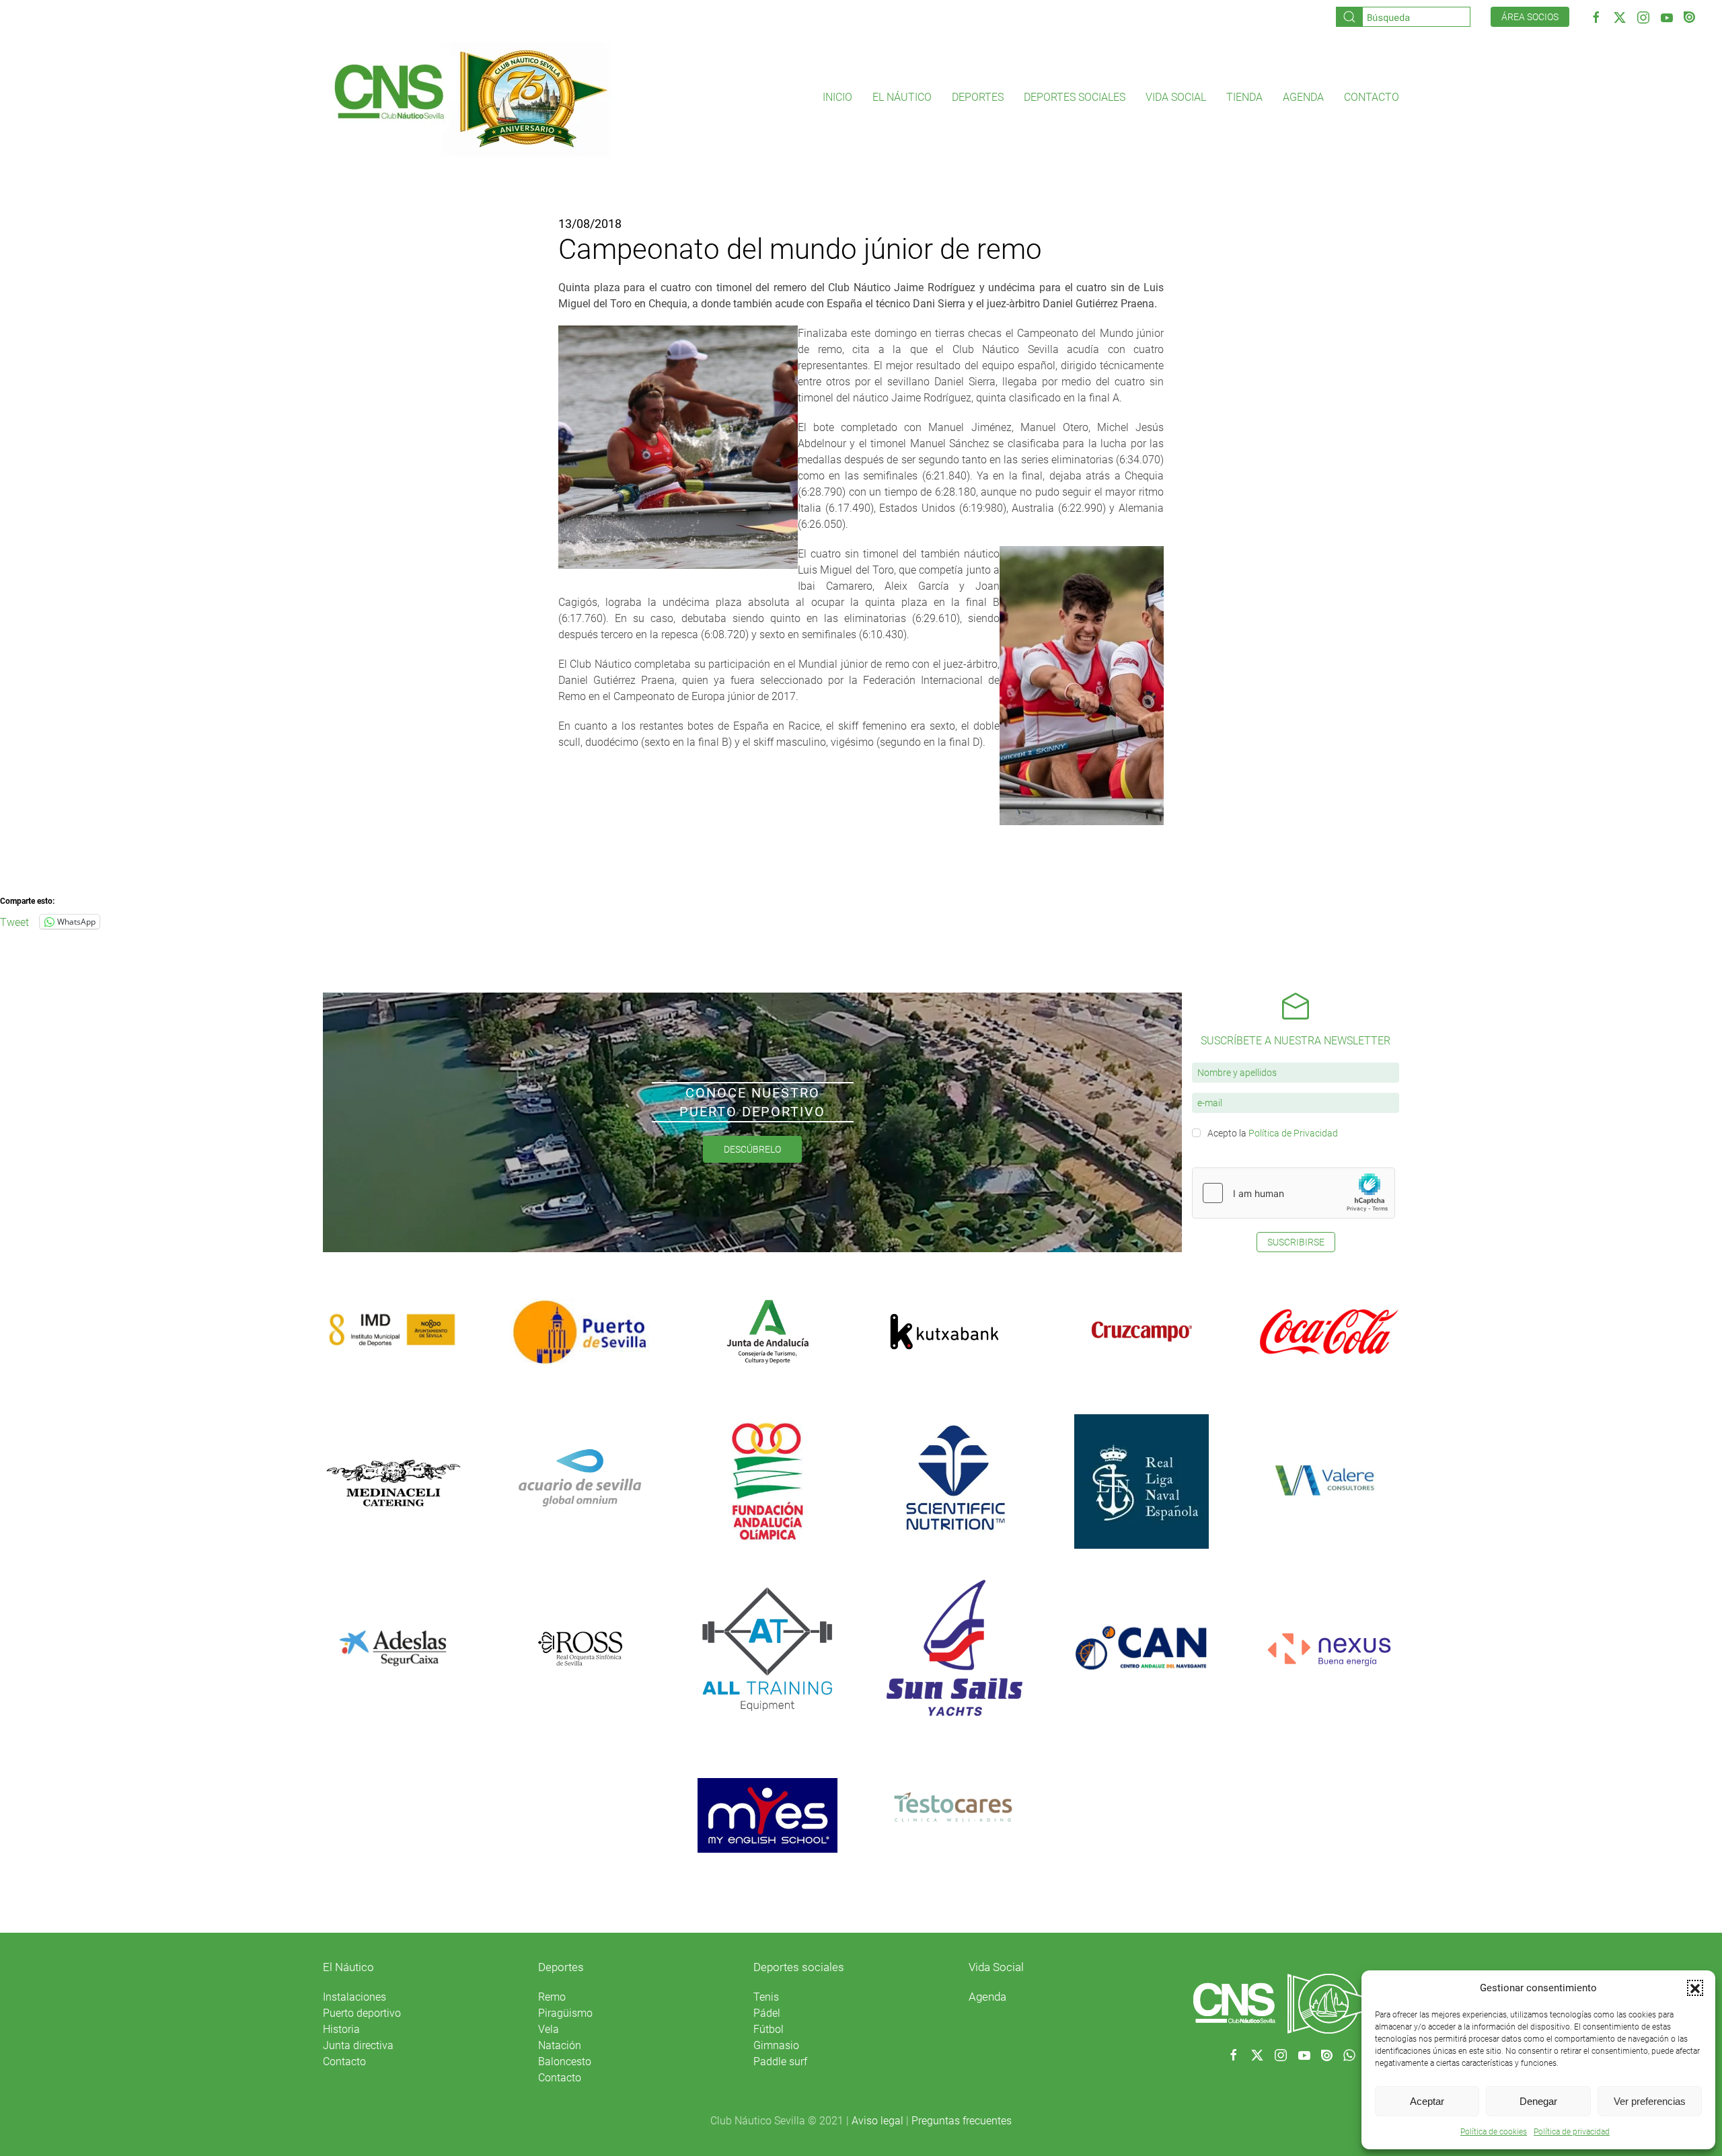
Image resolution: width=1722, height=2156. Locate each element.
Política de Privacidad (1293, 1133)
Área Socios (1530, 17)
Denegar (1538, 2101)
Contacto (1372, 97)
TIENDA (1244, 97)
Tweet (14, 921)
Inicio (837, 97)
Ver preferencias (1650, 2101)
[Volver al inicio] (470, 98)
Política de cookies (1494, 2132)
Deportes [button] (978, 97)
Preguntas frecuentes (962, 2121)
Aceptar (1427, 2101)
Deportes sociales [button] (1075, 97)
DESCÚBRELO (752, 1149)
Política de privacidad (1572, 2132)
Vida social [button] (1176, 97)
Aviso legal (877, 2121)
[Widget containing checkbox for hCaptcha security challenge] (1294, 1193)
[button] (1695, 1988)
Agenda (1303, 97)
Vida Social (996, 1967)
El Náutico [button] (902, 97)
